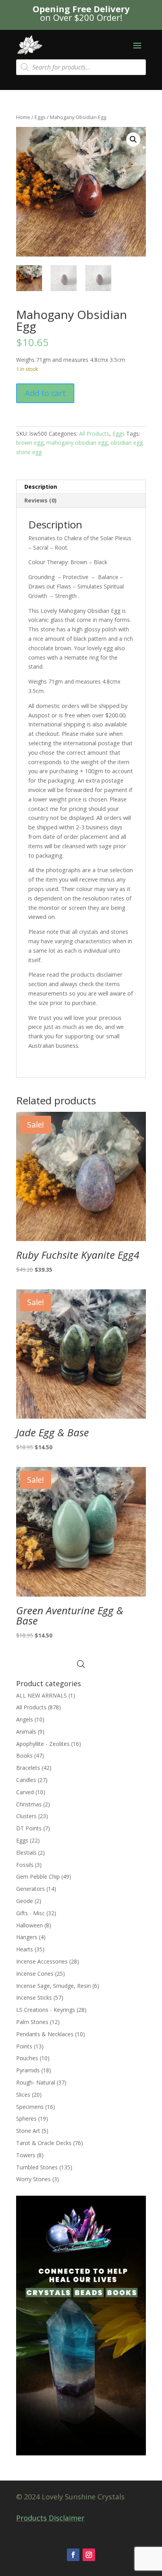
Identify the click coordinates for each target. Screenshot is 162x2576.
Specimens (30, 2107)
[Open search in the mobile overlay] (81, 67)
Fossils (25, 1865)
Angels (25, 1719)
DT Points (29, 1828)
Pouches (27, 2058)
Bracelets (28, 1768)
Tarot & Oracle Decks (44, 2143)
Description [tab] (41, 487)
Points (24, 2046)
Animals (26, 1732)
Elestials (26, 1853)
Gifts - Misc (30, 1913)
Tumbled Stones (37, 2167)
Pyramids (28, 2070)
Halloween (29, 1925)
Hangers (27, 1937)
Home (23, 117)
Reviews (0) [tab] (40, 500)
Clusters (26, 1816)
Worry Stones (33, 2179)
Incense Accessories (42, 1961)
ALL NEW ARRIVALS (41, 1695)
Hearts (25, 1949)
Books (24, 1756)
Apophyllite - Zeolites (43, 1744)
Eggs (40, 117)
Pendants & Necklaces (45, 2034)
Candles (26, 1780)
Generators (30, 1889)
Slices (23, 2095)
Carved (25, 1792)
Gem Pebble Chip (38, 1877)
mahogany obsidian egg (77, 443)
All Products (94, 434)
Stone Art (28, 2131)
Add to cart (45, 393)
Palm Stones (32, 2022)
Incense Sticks (34, 1998)
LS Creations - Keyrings (46, 2010)
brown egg (30, 443)
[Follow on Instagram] (89, 2555)
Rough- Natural (36, 2082)
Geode (25, 1901)
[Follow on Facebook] (73, 2555)
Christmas (29, 1804)
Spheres (26, 2119)
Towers (26, 2155)
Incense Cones (35, 1974)
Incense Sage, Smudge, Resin (53, 1986)
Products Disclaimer (50, 2518)
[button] (133, 139)
